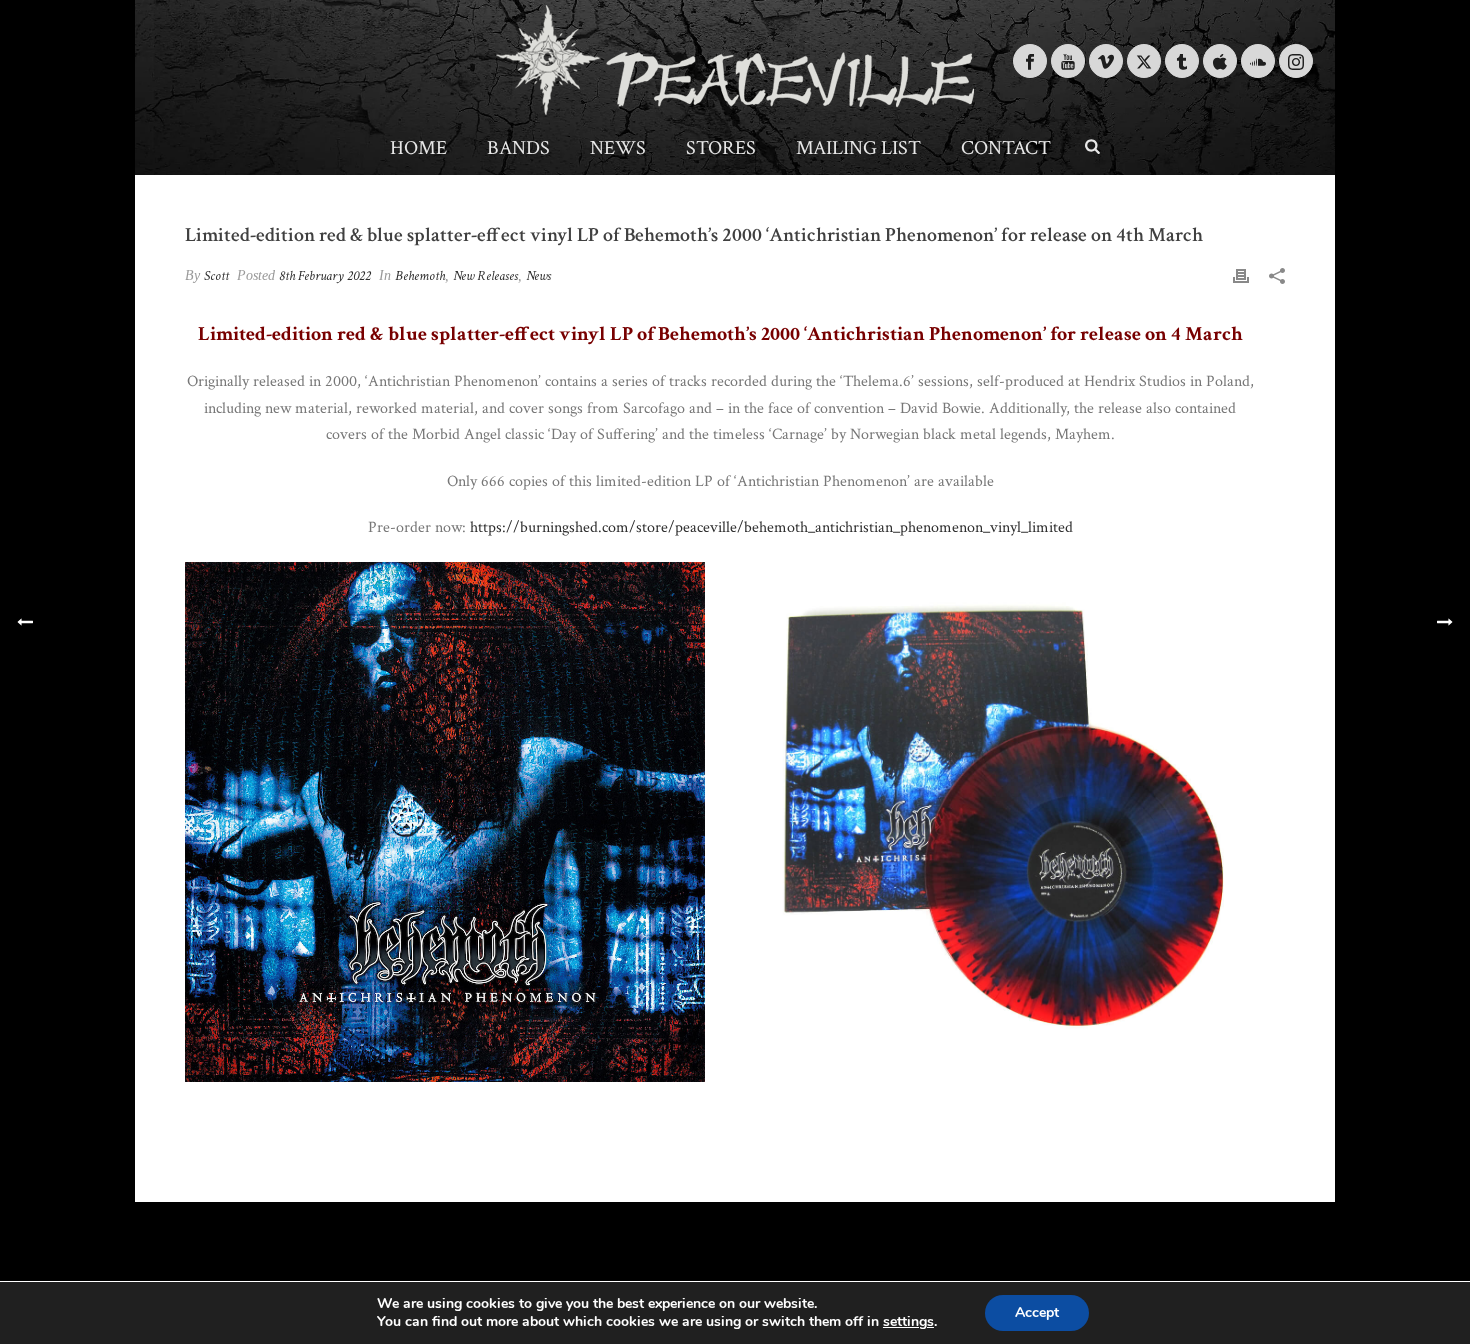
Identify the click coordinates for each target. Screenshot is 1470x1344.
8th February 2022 (325, 276)
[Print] (1241, 275)
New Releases (485, 276)
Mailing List (858, 148)
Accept (1037, 1312)
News (618, 148)
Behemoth (420, 276)
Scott (216, 276)
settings (908, 1322)
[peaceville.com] (735, 60)
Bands (518, 148)
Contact (1006, 148)
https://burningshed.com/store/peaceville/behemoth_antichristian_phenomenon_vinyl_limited (771, 527)
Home (418, 148)
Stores (721, 148)
